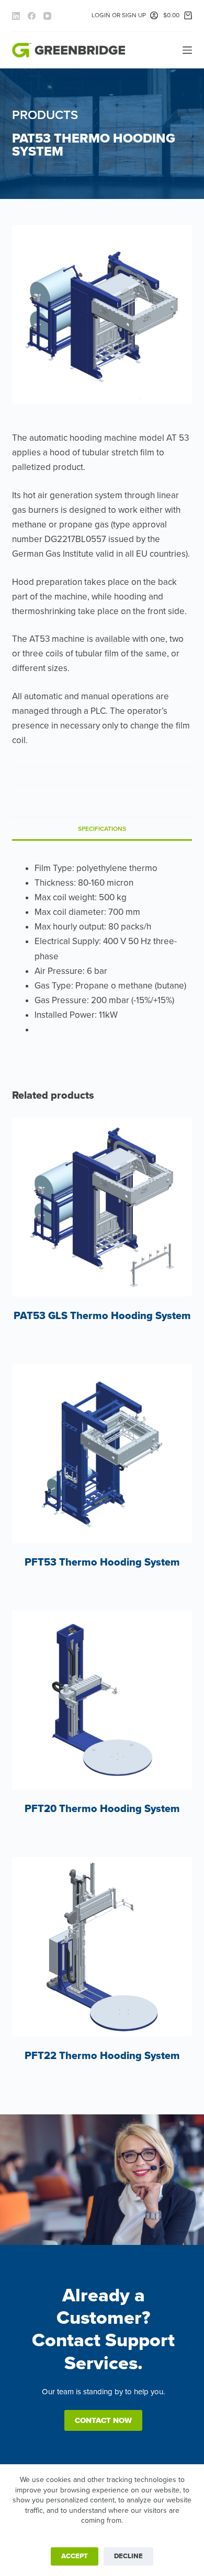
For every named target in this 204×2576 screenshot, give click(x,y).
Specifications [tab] (102, 829)
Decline (128, 2556)
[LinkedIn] (16, 16)
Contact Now (103, 2420)
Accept (75, 2556)
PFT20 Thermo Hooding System (102, 1809)
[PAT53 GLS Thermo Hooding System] (102, 1207)
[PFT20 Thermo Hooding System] (102, 1700)
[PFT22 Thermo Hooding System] (102, 1946)
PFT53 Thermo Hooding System (102, 1562)
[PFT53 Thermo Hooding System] (102, 1454)
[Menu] (187, 50)
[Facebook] (32, 16)
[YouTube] (47, 16)
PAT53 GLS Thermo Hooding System (102, 1316)
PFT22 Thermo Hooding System (102, 2056)
